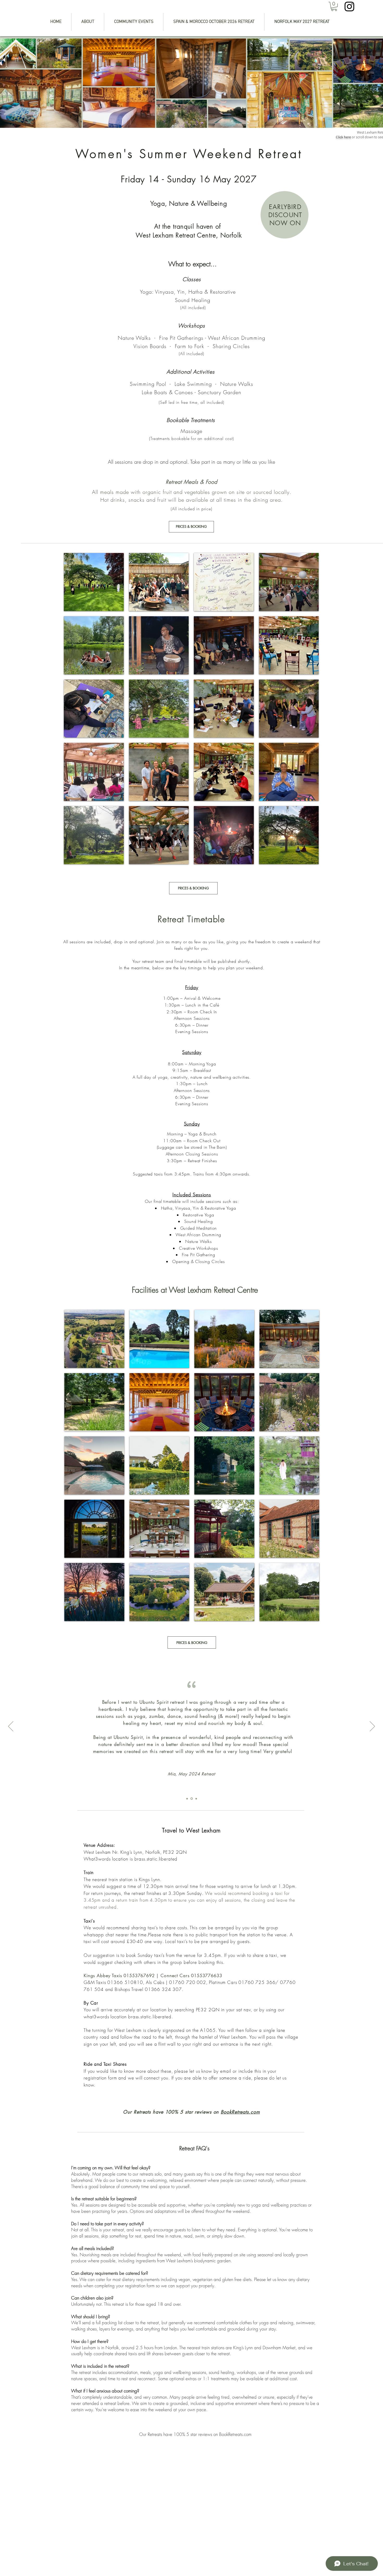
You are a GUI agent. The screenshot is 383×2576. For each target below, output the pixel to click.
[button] (334, 6)
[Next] (372, 1727)
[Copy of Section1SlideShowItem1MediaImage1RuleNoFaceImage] (191, 1799)
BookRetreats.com (240, 2112)
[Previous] (11, 1727)
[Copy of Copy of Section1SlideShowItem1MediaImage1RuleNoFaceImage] (196, 1799)
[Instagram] (349, 7)
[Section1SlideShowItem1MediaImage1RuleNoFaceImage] (187, 1799)
